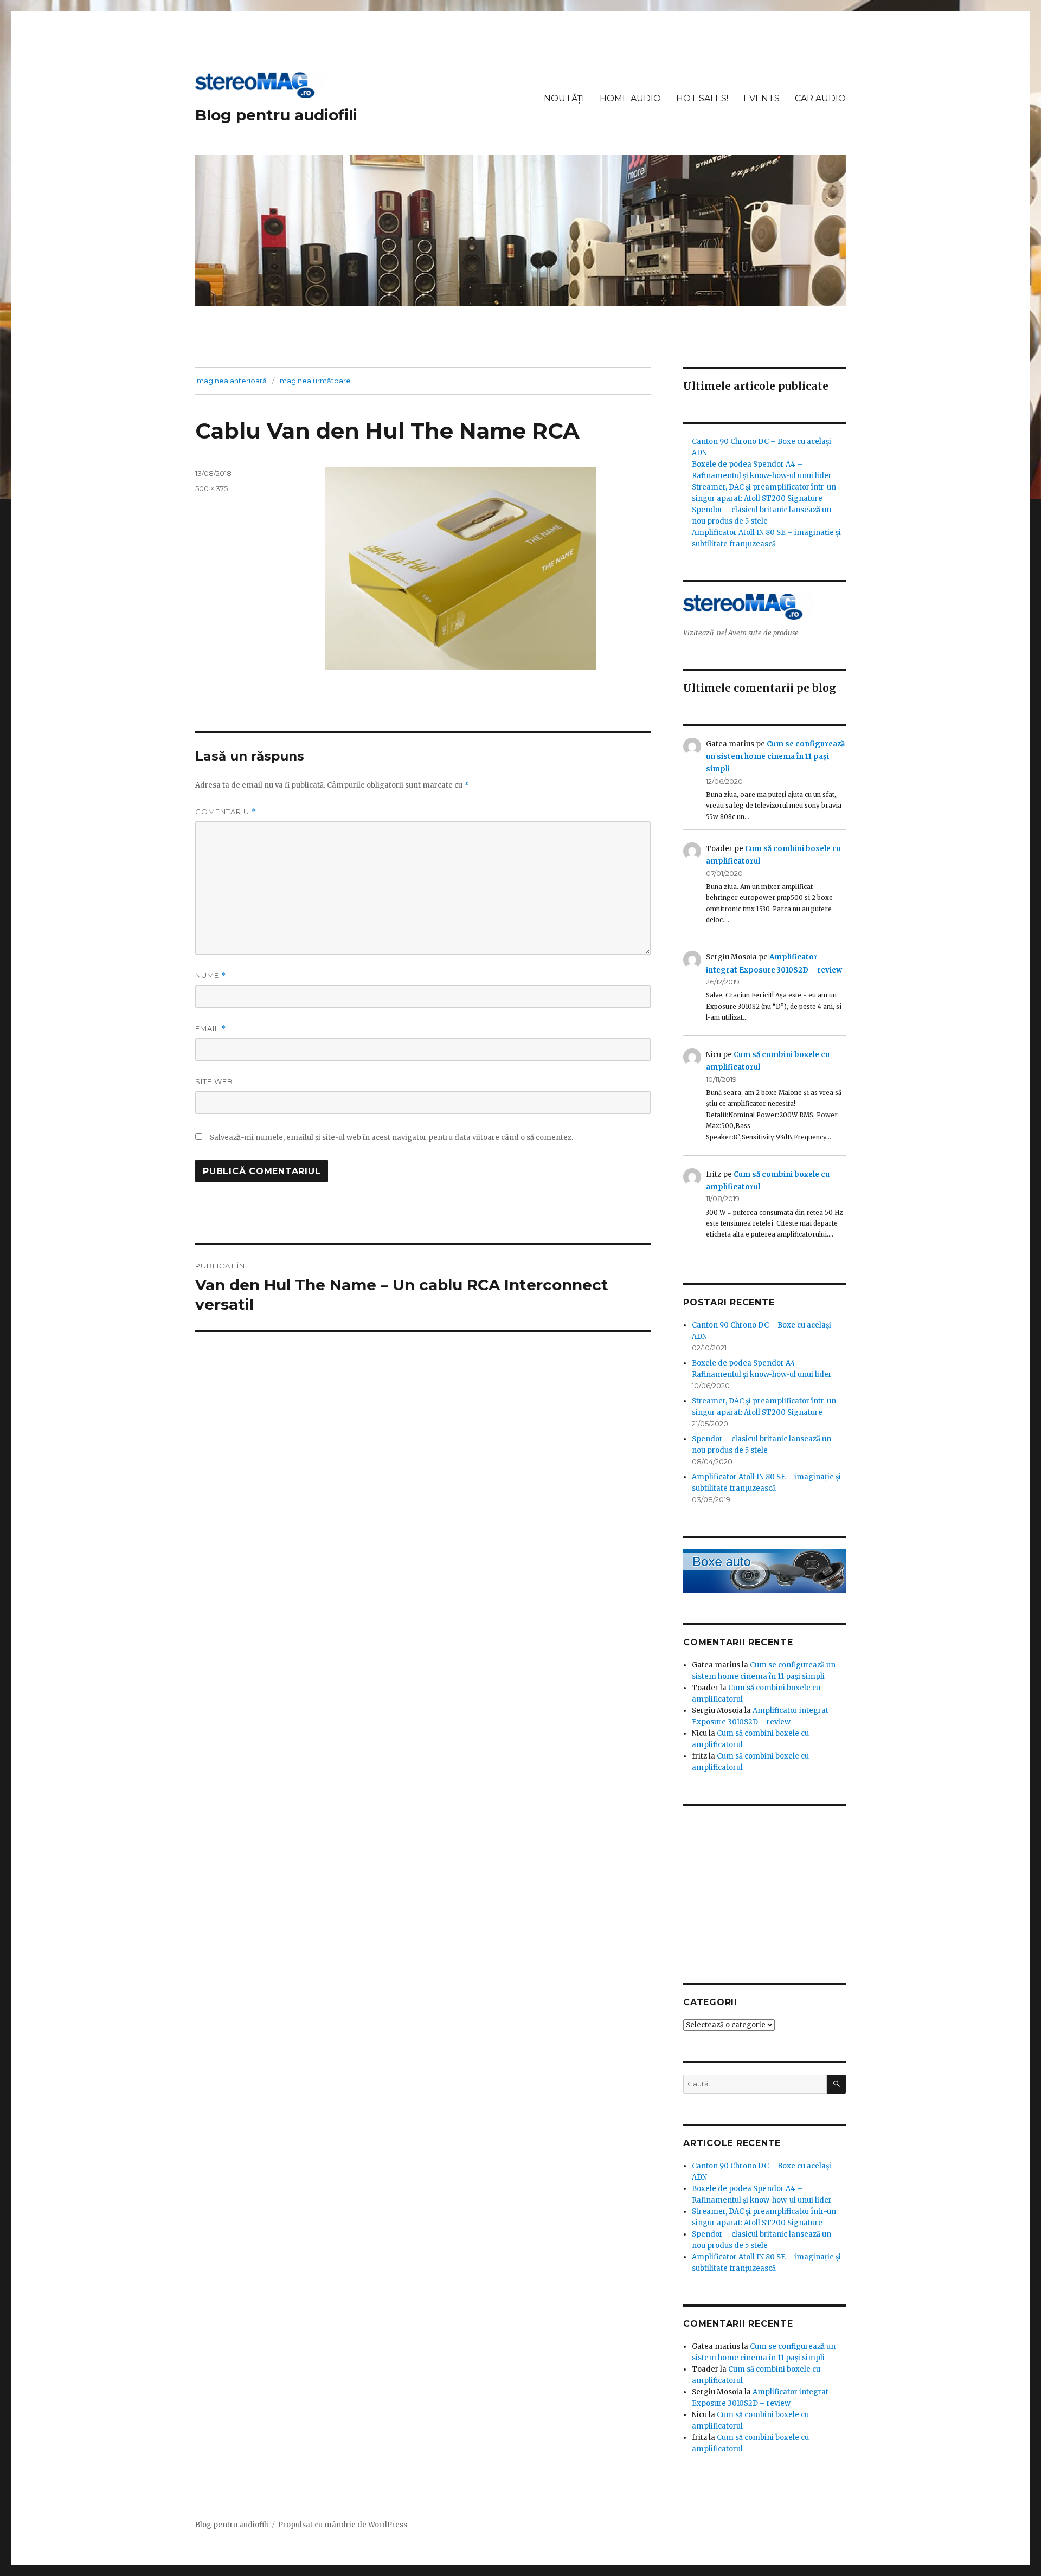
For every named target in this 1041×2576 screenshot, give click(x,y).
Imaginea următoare (314, 381)
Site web (214, 1081)
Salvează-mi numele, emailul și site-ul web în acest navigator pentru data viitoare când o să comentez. (391, 1138)
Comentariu (226, 812)
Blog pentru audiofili (276, 115)
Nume (211, 975)
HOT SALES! (702, 98)
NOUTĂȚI (564, 98)
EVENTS (762, 98)
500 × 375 (211, 488)
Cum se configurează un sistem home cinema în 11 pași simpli (775, 757)
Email (211, 1029)
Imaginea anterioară (231, 381)
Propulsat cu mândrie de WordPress (343, 2525)
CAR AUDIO (820, 98)
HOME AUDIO (630, 98)
